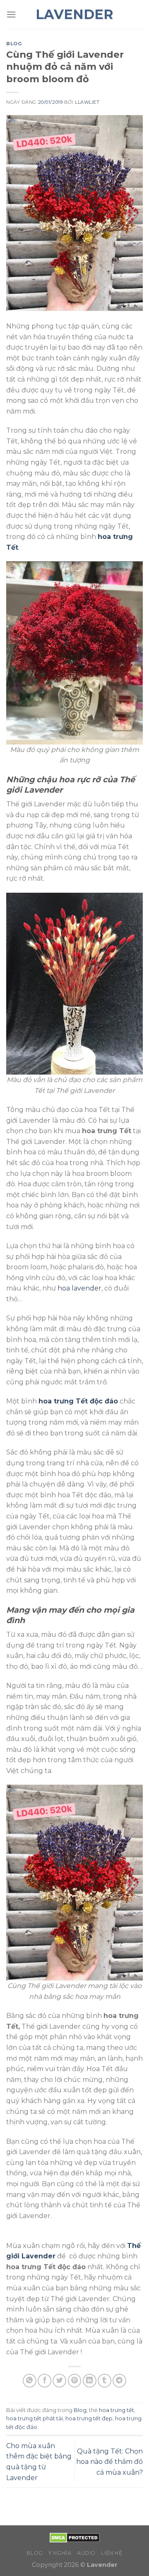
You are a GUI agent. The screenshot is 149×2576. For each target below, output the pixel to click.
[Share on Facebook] (44, 2381)
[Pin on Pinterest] (75, 2381)
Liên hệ (112, 2553)
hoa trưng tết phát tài (35, 2418)
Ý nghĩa (60, 2553)
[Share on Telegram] (119, 2381)
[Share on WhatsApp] (30, 2381)
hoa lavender (79, 1288)
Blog (14, 44)
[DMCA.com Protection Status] (75, 2537)
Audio (86, 2553)
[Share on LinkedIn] (90, 2381)
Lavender (74, 15)
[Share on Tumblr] (105, 2381)
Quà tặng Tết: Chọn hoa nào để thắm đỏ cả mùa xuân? (109, 2462)
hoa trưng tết (117, 2410)
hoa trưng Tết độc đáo (78, 1401)
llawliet (87, 102)
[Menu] (11, 14)
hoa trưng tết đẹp (89, 2418)
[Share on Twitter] (59, 2381)
